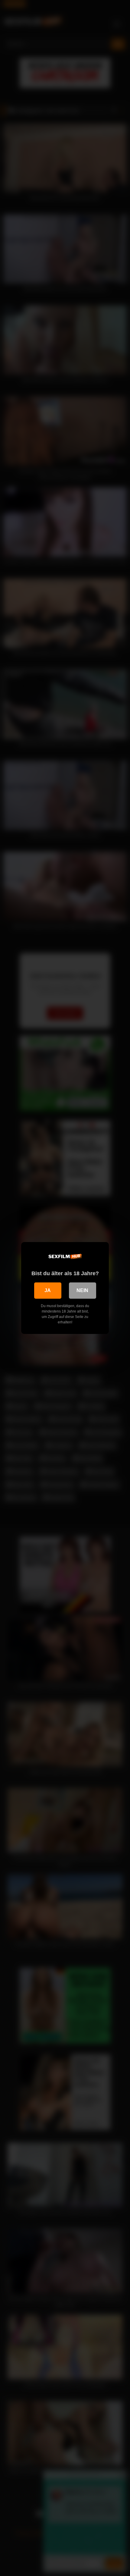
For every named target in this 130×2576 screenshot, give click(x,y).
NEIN (82, 1290)
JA (48, 1290)
